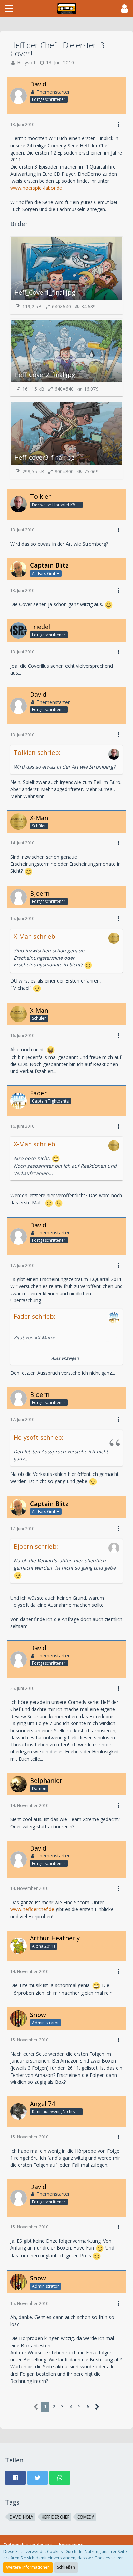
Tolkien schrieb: (37, 752)
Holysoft (26, 62)
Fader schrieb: (34, 1316)
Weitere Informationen (28, 2567)
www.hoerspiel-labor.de (36, 188)
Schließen (66, 2567)
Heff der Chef (55, 2517)
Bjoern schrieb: (36, 1546)
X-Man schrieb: (35, 936)
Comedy (86, 2517)
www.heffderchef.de (32, 1909)
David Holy (21, 2517)
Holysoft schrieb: (39, 1437)
